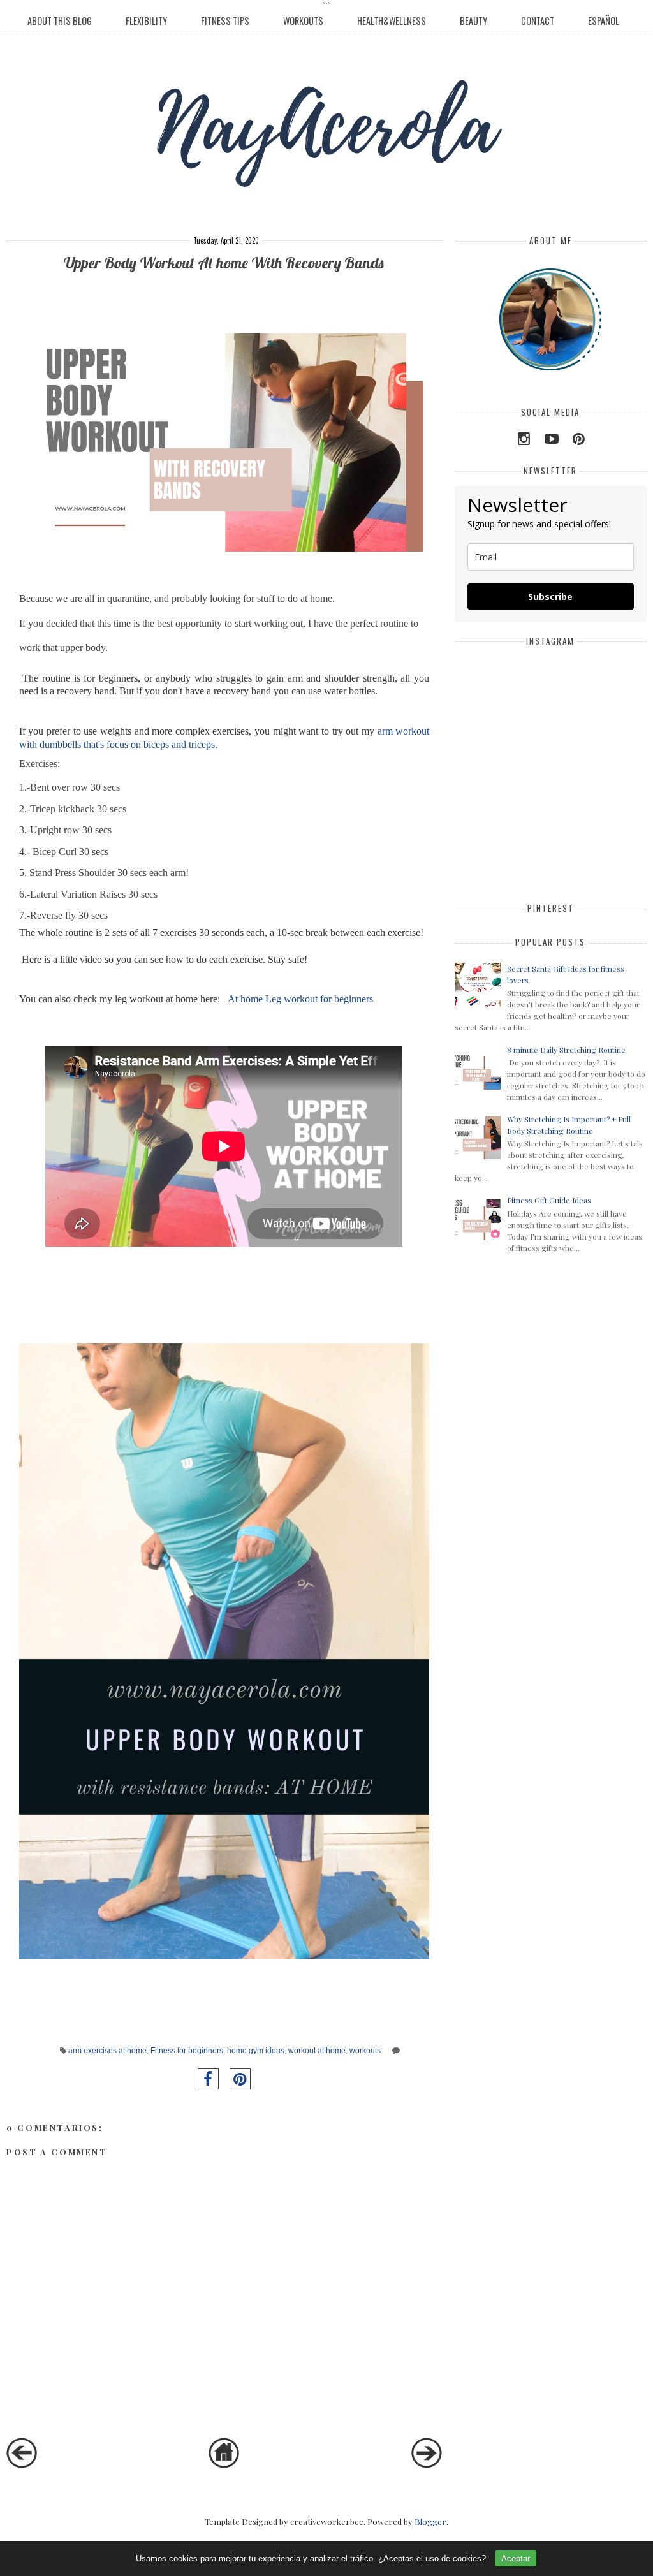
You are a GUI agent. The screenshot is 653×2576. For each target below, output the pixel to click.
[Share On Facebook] (208, 2079)
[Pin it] (240, 2079)
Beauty (473, 21)
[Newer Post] (22, 2465)
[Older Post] (427, 2465)
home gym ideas (256, 2050)
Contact (538, 21)
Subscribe (550, 596)
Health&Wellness (392, 21)
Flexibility (146, 21)
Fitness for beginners (187, 2050)
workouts (365, 2050)
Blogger (430, 2521)
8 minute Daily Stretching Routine (566, 1050)
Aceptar (516, 2558)
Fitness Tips (225, 21)
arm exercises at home (107, 2050)
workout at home (317, 2050)
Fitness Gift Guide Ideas (549, 1200)
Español (604, 21)
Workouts (303, 21)
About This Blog (60, 21)
